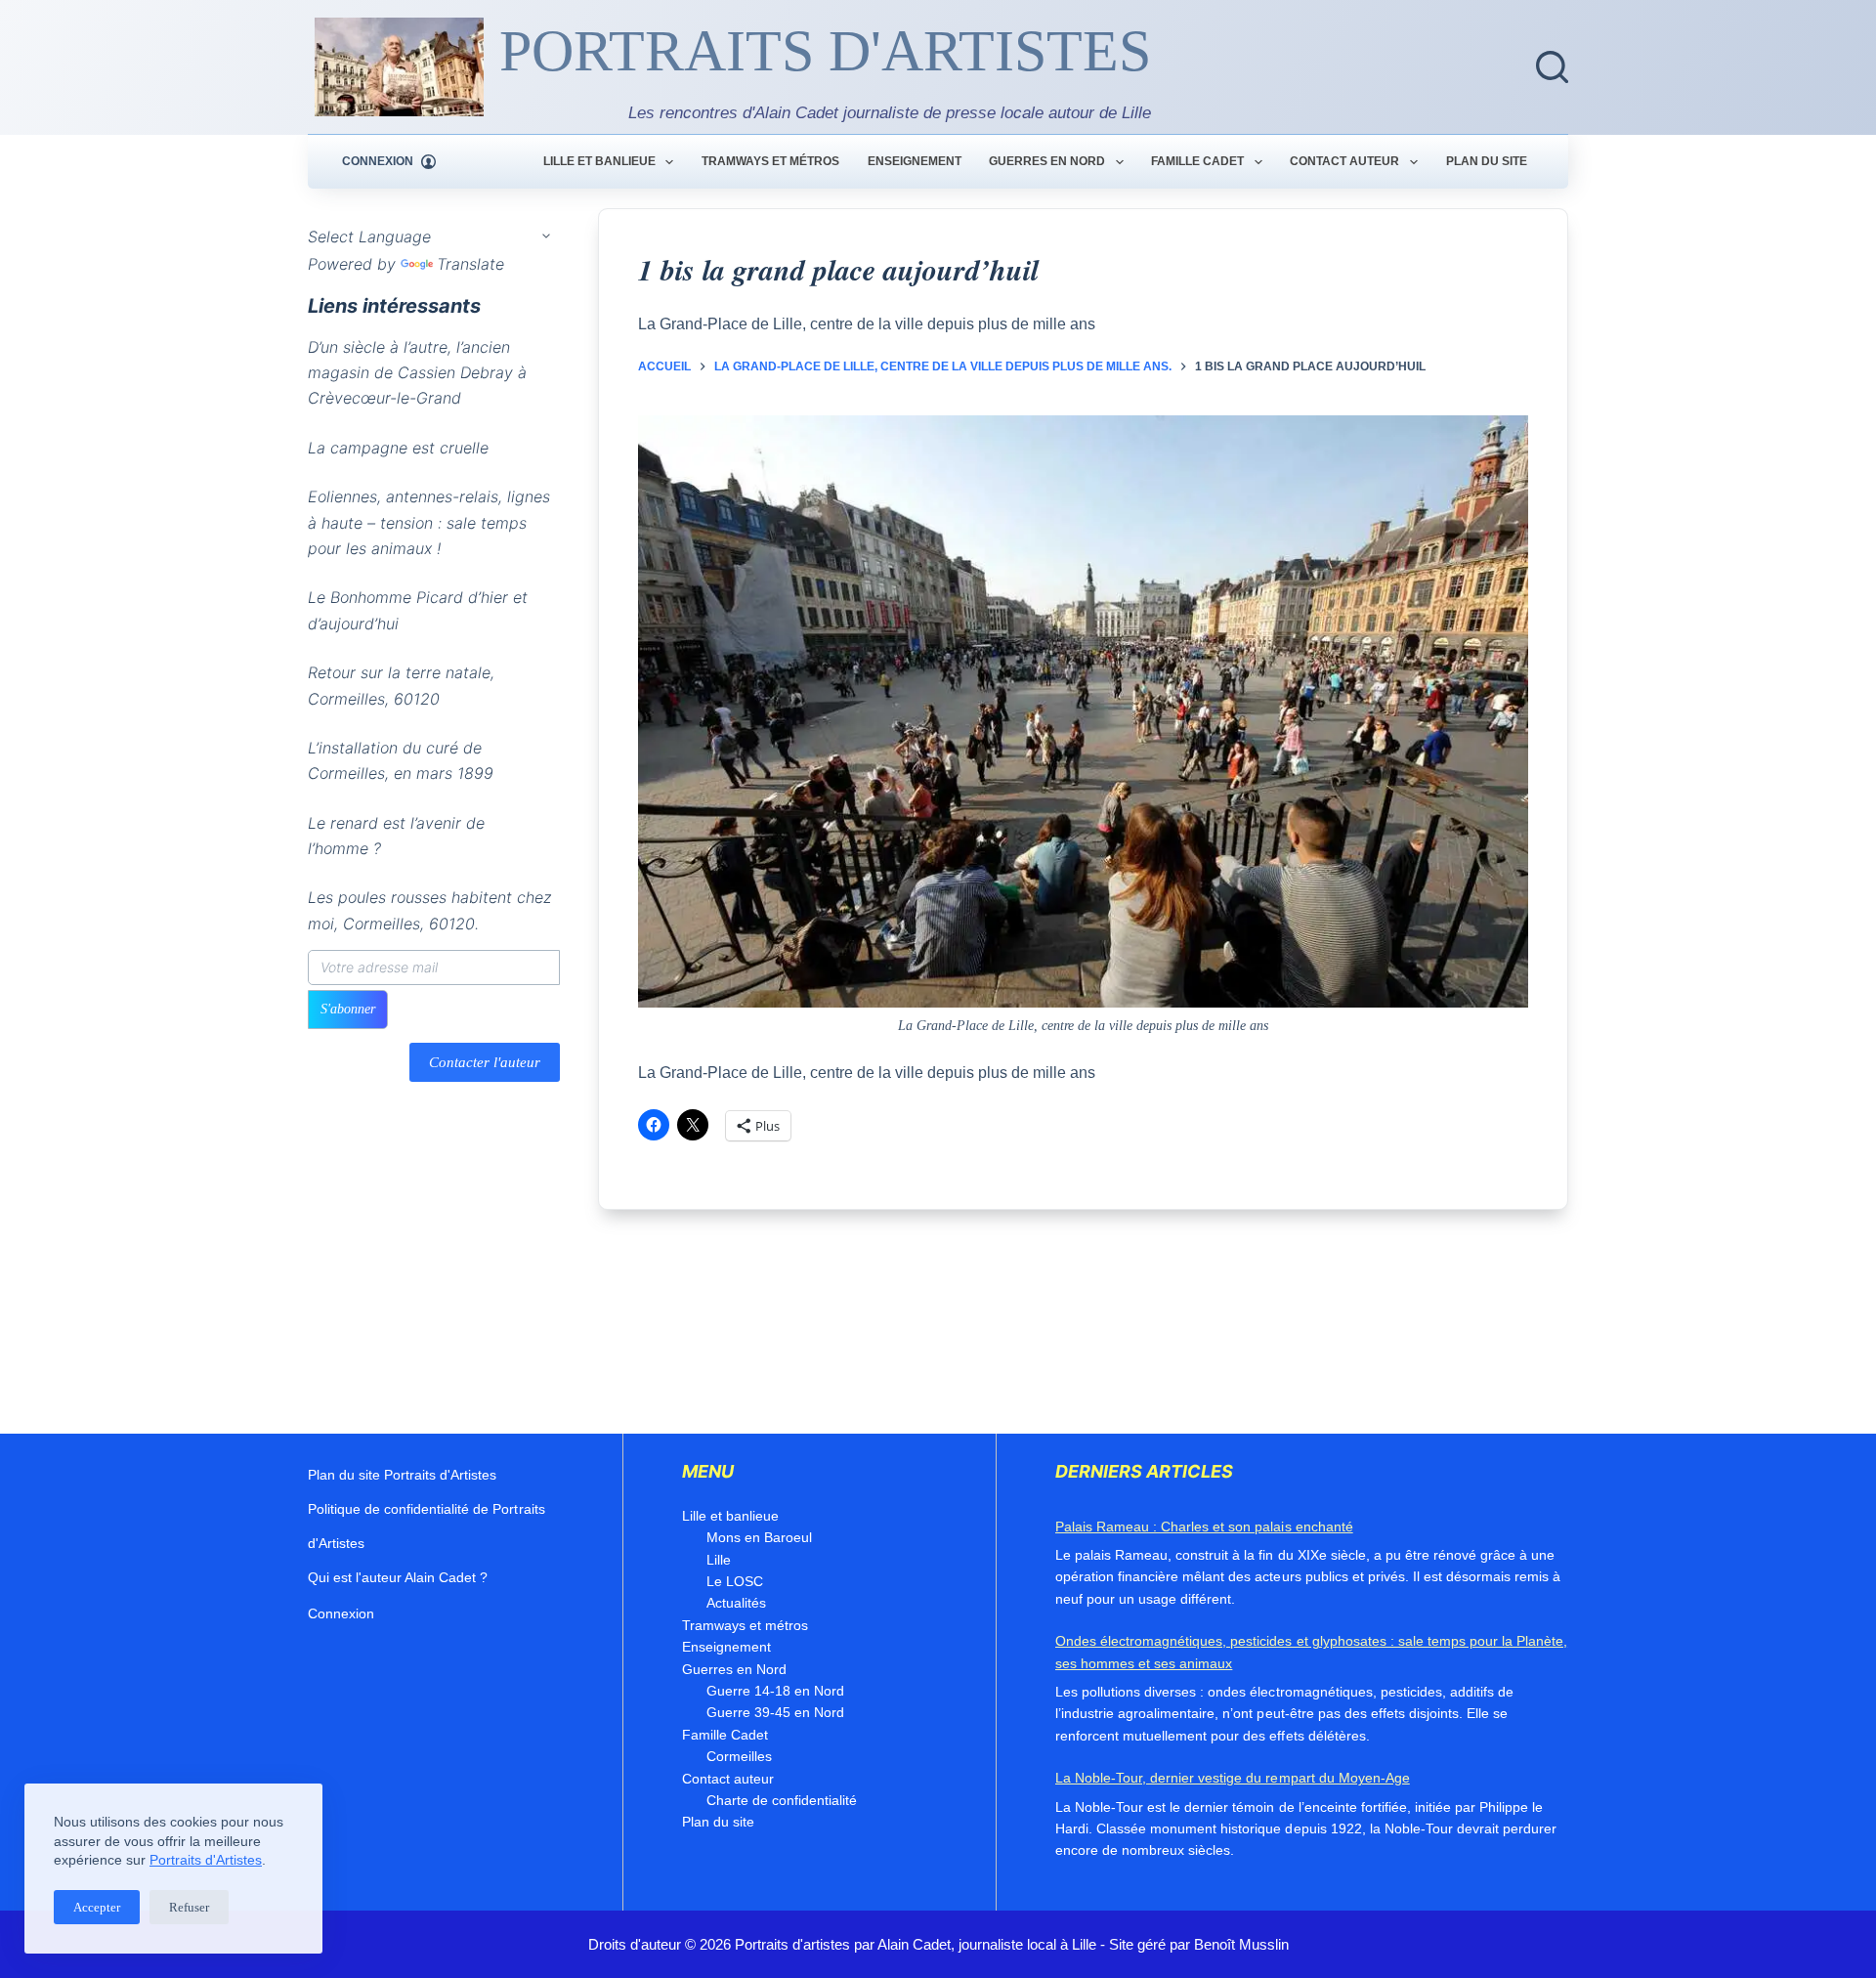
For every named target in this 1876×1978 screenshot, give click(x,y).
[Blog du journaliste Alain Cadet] (399, 67)
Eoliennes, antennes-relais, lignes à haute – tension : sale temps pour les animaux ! (429, 522)
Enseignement (915, 161)
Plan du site (1487, 161)
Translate (470, 264)
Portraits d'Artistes (206, 1860)
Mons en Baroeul (759, 1537)
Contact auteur (1344, 161)
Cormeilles (739, 1756)
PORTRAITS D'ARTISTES (825, 51)
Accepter (97, 1907)
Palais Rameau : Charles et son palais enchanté (1204, 1526)
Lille (719, 1560)
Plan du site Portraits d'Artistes (402, 1475)
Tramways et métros (770, 161)
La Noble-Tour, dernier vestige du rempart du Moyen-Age (1233, 1778)
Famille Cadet (1197, 161)
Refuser (189, 1907)
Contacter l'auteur (485, 1062)
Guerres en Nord (1047, 161)
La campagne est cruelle (398, 448)
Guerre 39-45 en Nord (775, 1712)
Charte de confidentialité (782, 1800)
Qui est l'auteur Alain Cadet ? (398, 1577)
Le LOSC (735, 1581)
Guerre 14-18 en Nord (775, 1691)
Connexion (341, 1613)
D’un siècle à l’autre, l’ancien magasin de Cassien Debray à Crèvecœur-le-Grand (417, 373)
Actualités (736, 1603)
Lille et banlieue (599, 161)
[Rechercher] (1552, 67)
